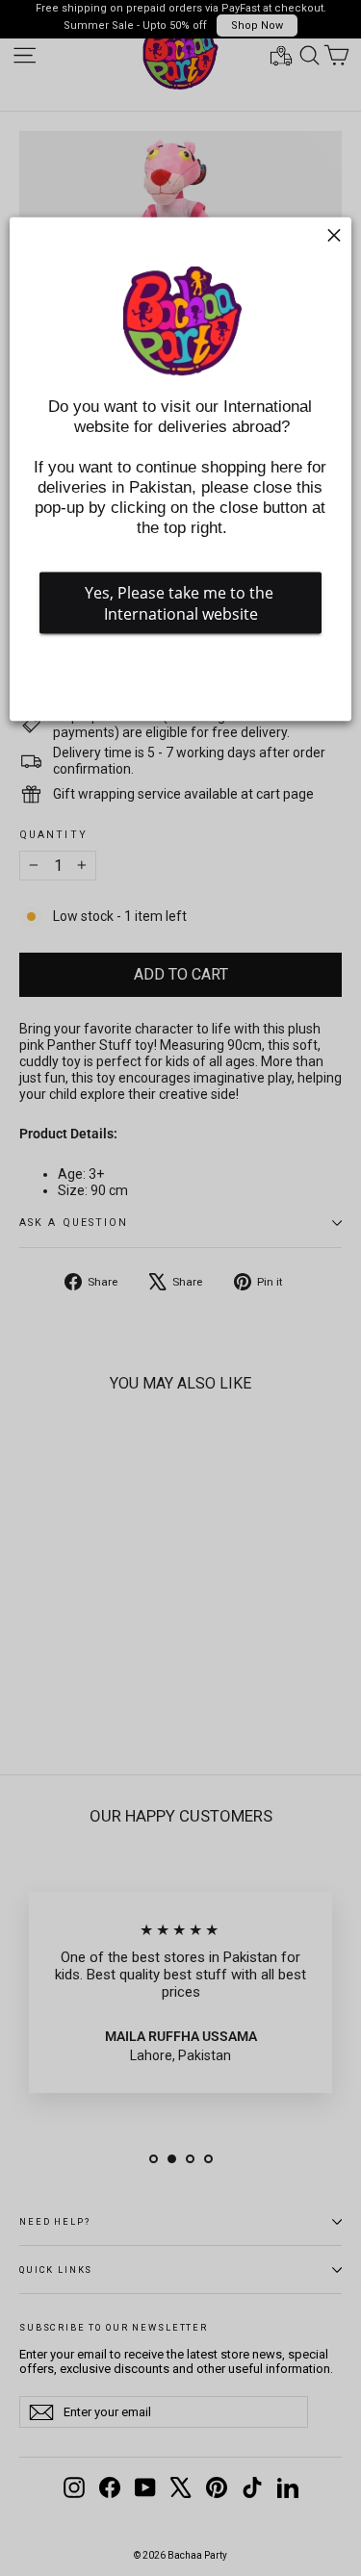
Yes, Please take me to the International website (181, 602)
